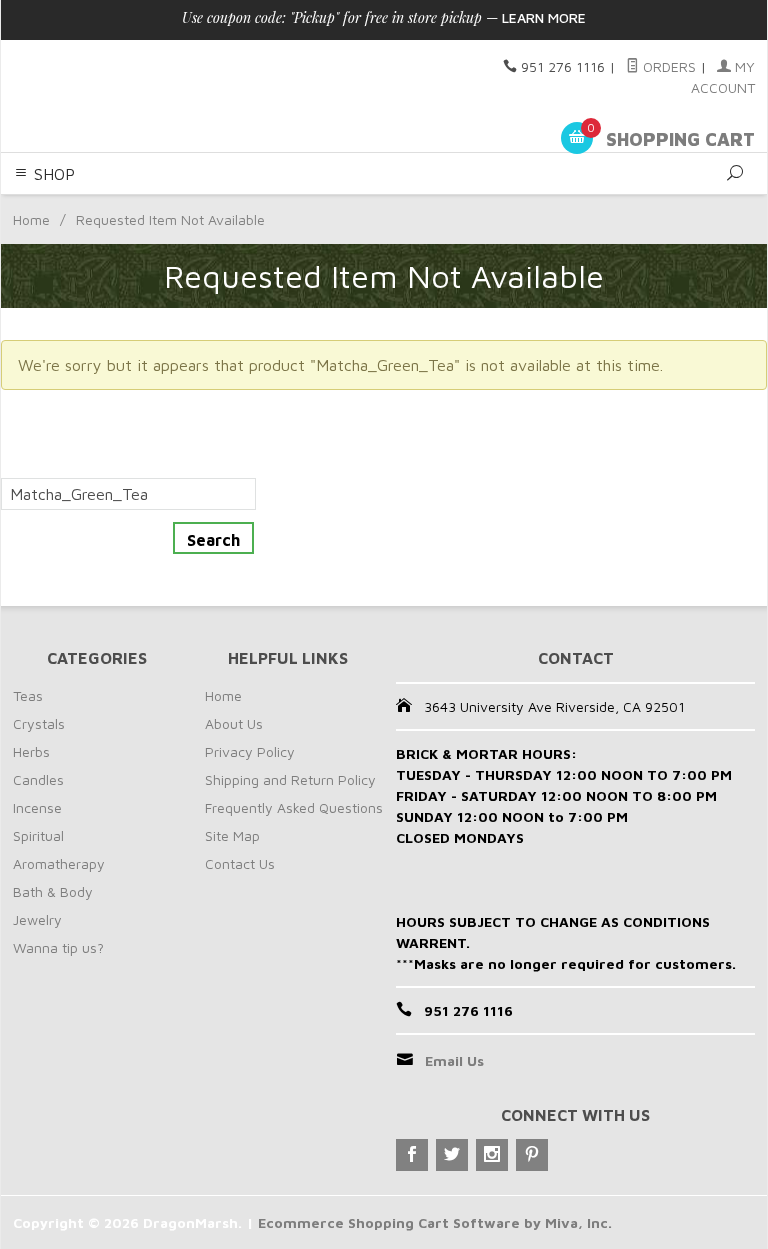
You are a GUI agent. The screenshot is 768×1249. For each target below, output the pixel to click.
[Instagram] (492, 1155)
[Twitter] (452, 1155)
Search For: (42, 466)
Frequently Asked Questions (294, 807)
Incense (37, 807)
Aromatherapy (59, 863)
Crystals (39, 723)
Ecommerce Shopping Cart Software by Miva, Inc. (435, 1222)
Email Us (454, 1060)
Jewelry (37, 919)
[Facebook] (412, 1155)
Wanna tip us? (58, 947)
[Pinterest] (532, 1155)
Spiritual (38, 835)
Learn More (544, 17)
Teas (28, 695)
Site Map (232, 835)
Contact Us (240, 863)
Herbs (31, 751)
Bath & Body (53, 891)
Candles (38, 779)
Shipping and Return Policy (290, 779)
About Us (234, 723)
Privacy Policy (250, 751)
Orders (667, 66)
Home (31, 219)
